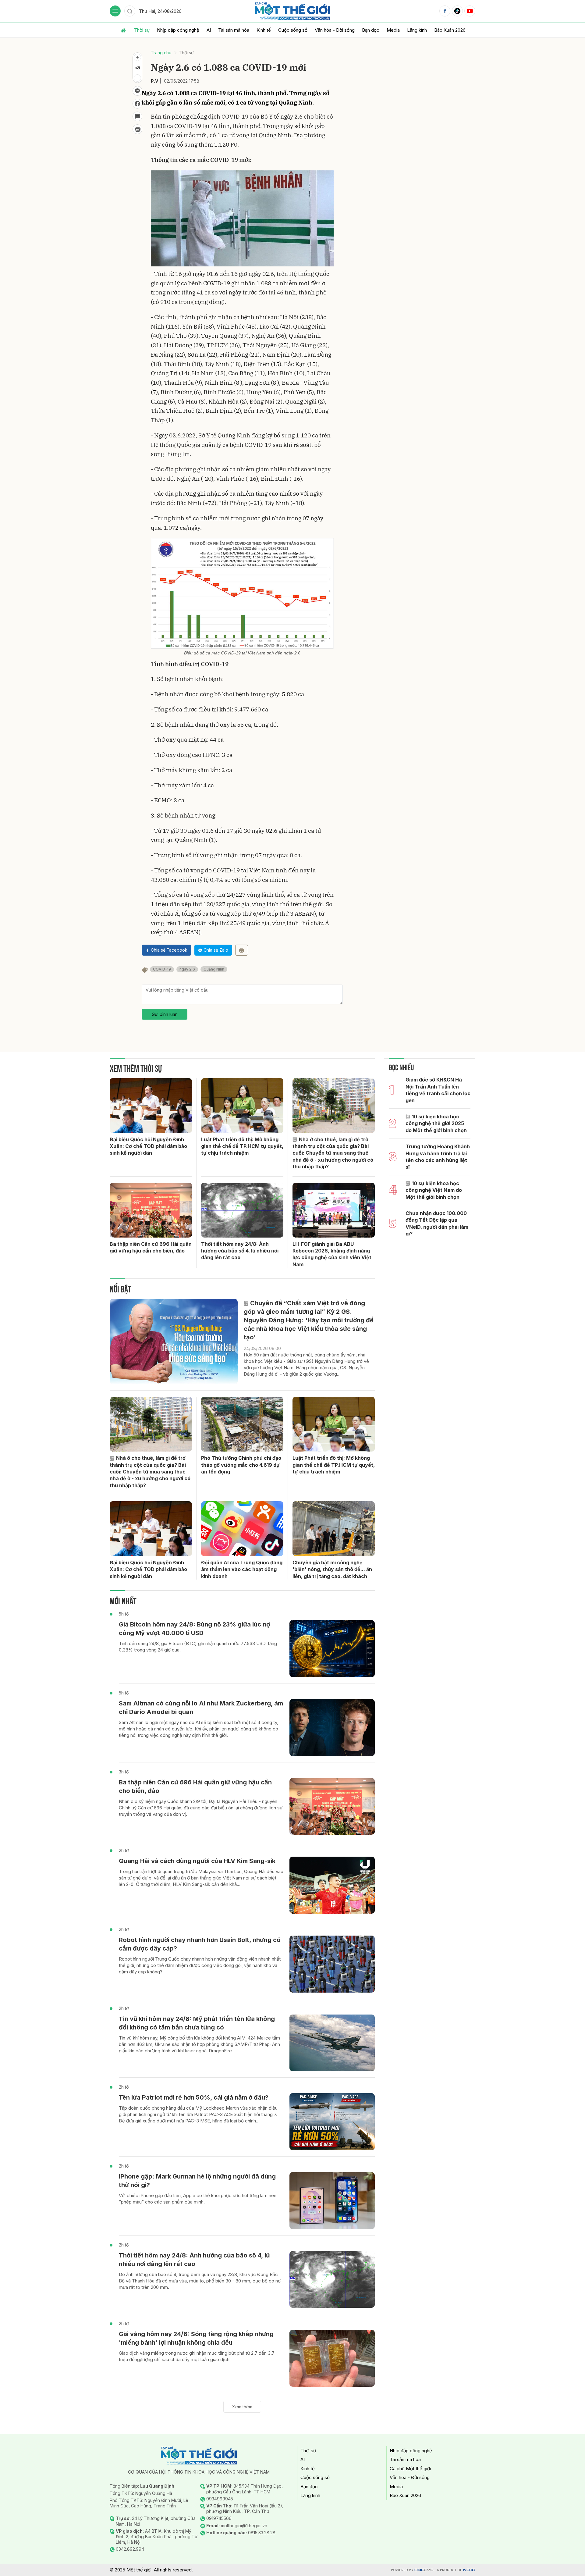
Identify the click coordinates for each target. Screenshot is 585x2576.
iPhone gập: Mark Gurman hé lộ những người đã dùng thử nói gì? (197, 2181)
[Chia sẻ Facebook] (137, 104)
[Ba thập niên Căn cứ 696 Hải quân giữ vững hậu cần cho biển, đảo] (151, 1210)
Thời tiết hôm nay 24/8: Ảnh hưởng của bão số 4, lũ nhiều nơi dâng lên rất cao (240, 1251)
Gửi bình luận (165, 1014)
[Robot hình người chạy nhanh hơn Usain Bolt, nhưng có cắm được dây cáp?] (332, 1964)
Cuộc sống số (293, 30)
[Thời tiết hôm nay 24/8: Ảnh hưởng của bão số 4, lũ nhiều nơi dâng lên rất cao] (242, 1210)
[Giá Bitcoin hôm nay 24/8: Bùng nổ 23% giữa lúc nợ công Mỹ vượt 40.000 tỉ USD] (332, 1649)
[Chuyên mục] (115, 11)
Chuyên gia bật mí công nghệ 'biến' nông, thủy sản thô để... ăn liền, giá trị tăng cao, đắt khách (332, 1569)
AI (209, 30)
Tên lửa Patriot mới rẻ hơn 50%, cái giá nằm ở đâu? (194, 2097)
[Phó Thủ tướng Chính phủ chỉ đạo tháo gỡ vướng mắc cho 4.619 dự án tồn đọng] (242, 1424)
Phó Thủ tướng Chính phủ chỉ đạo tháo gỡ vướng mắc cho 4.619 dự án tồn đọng (241, 1465)
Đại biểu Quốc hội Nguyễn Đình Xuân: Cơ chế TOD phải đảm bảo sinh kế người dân (148, 1146)
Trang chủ (161, 53)
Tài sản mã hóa (234, 30)
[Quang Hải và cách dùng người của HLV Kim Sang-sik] (332, 1885)
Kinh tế (264, 30)
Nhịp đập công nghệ (178, 30)
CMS (424, 2570)
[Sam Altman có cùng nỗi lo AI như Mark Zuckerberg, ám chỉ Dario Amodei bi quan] (332, 1728)
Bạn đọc (371, 30)
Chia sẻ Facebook (169, 950)
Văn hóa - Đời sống (335, 30)
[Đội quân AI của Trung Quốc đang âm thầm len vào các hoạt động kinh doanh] (242, 1529)
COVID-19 (162, 969)
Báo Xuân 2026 (450, 30)
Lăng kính (417, 30)
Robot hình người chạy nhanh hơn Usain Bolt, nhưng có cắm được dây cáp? (200, 1944)
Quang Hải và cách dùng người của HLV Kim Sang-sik (197, 1861)
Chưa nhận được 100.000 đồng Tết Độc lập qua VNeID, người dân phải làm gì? (437, 1223)
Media (393, 30)
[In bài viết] (137, 129)
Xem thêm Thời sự (136, 1068)
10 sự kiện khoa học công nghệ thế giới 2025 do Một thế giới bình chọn (436, 1123)
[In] (242, 950)
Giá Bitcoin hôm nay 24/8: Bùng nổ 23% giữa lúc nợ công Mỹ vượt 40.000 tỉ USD (194, 1629)
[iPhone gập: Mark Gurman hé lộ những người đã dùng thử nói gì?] (332, 2201)
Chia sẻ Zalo (216, 950)
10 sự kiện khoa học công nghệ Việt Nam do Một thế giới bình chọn (434, 1190)
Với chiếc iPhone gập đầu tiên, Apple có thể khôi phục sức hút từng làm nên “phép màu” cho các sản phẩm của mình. (198, 2199)
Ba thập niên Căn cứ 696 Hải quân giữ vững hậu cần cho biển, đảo (151, 1247)
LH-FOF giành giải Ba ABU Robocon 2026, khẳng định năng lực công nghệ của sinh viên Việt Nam (332, 1254)
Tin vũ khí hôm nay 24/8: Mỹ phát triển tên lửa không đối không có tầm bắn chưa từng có (197, 2023)
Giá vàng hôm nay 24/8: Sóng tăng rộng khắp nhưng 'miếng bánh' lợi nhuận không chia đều (196, 2338)
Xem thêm (242, 2407)
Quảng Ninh (214, 969)
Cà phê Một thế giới (410, 2469)
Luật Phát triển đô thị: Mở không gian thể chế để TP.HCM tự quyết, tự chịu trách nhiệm (242, 1146)
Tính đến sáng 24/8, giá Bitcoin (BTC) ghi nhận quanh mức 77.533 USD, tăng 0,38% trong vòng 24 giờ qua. (198, 1647)
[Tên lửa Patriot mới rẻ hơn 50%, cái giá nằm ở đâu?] (332, 2122)
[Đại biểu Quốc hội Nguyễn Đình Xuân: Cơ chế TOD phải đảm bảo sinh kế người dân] (151, 1106)
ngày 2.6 (187, 969)
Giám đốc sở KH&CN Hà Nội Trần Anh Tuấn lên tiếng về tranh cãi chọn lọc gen (438, 1090)
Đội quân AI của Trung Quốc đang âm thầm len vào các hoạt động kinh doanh (242, 1569)
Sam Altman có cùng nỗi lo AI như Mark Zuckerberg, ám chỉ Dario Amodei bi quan (201, 1708)
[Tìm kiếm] (130, 11)
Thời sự (142, 30)
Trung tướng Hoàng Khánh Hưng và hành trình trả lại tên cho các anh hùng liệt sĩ (438, 1157)
